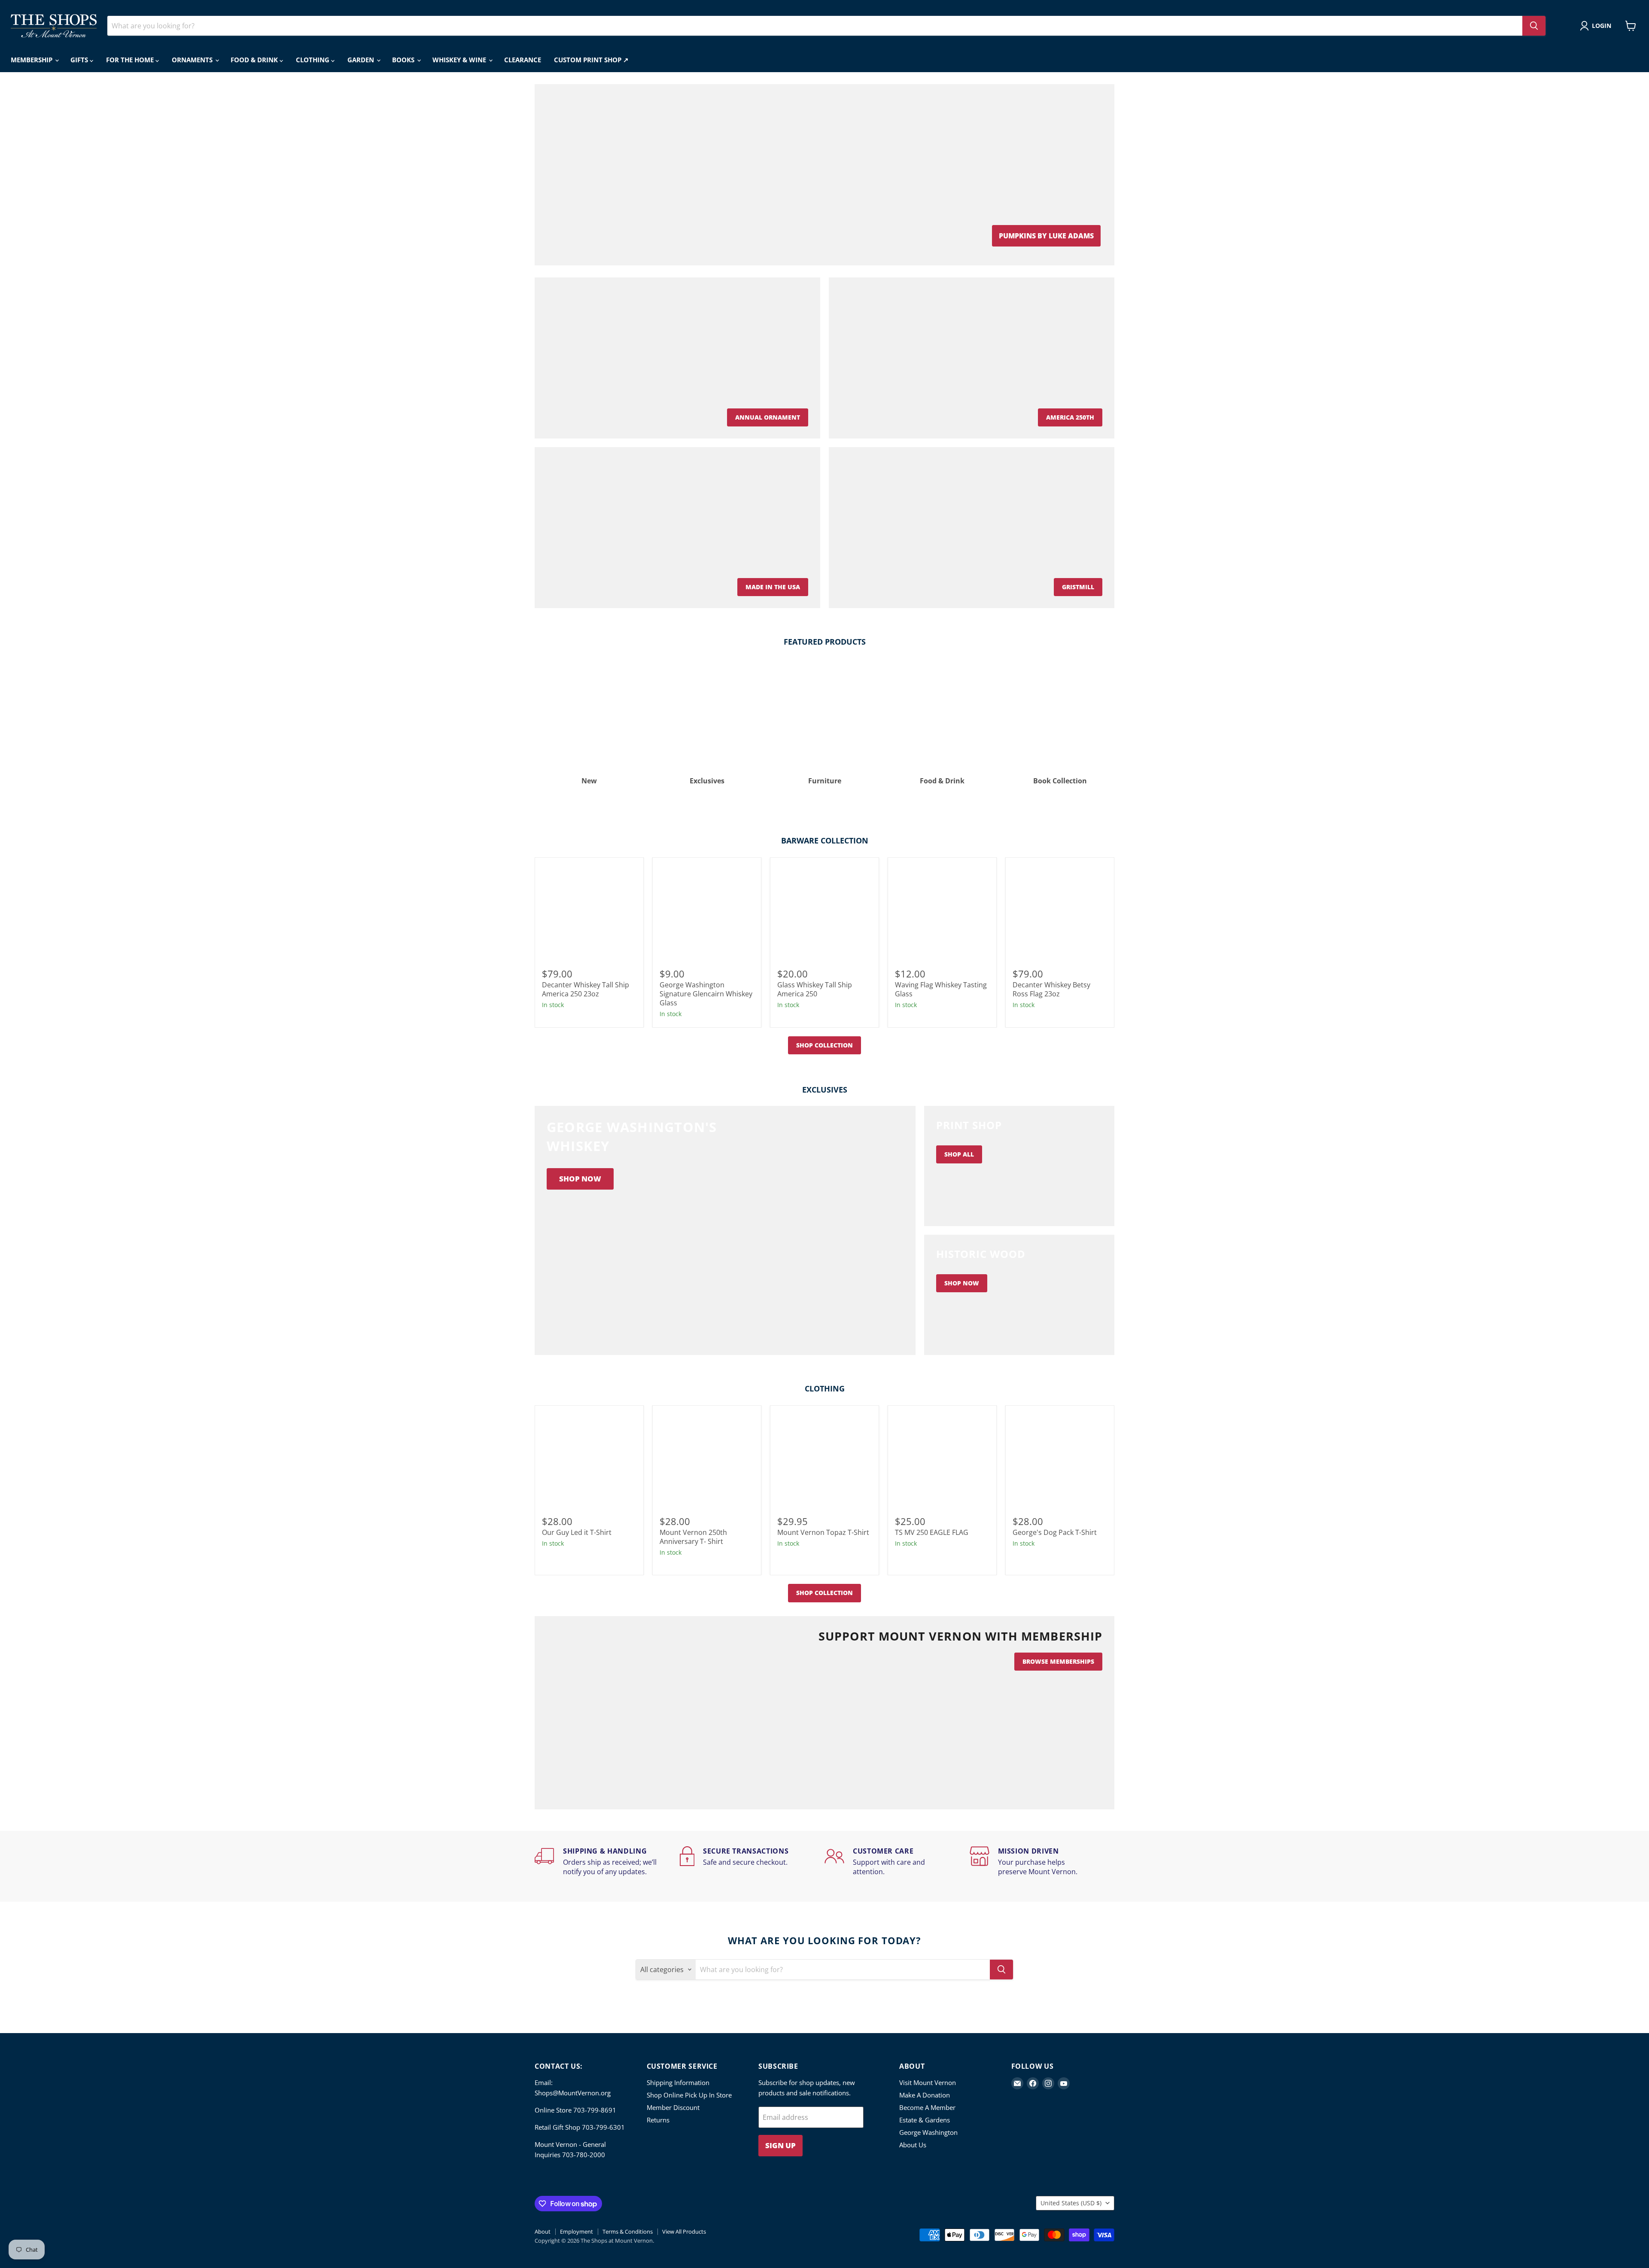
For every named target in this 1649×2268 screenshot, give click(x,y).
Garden (362, 60)
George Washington (928, 2132)
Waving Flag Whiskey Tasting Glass (941, 989)
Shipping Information (678, 2082)
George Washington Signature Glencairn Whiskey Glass (706, 994)
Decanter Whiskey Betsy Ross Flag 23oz (1051, 989)
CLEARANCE (523, 60)
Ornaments (193, 60)
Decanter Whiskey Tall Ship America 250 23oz (586, 989)
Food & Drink (255, 60)
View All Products (684, 2231)
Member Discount (673, 2107)
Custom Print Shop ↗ (591, 60)
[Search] (1534, 26)
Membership (32, 60)
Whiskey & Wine (460, 60)
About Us (913, 2145)
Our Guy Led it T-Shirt (577, 1532)
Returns (658, 2120)
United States (1071, 2203)
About (543, 2231)
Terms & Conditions (628, 2231)
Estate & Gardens (925, 2120)
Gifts (80, 60)
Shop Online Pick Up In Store (689, 2095)
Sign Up (780, 2145)
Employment (577, 2231)
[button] (1597, 26)
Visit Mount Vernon (928, 2082)
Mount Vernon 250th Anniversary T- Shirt (693, 1537)
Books (404, 60)
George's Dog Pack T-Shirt (1055, 1532)
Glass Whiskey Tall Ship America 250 (815, 989)
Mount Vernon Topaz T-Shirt (823, 1532)
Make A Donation (925, 2095)
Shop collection (824, 1045)
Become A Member (927, 2107)
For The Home (131, 60)
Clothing (313, 60)
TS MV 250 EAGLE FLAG (932, 1532)
